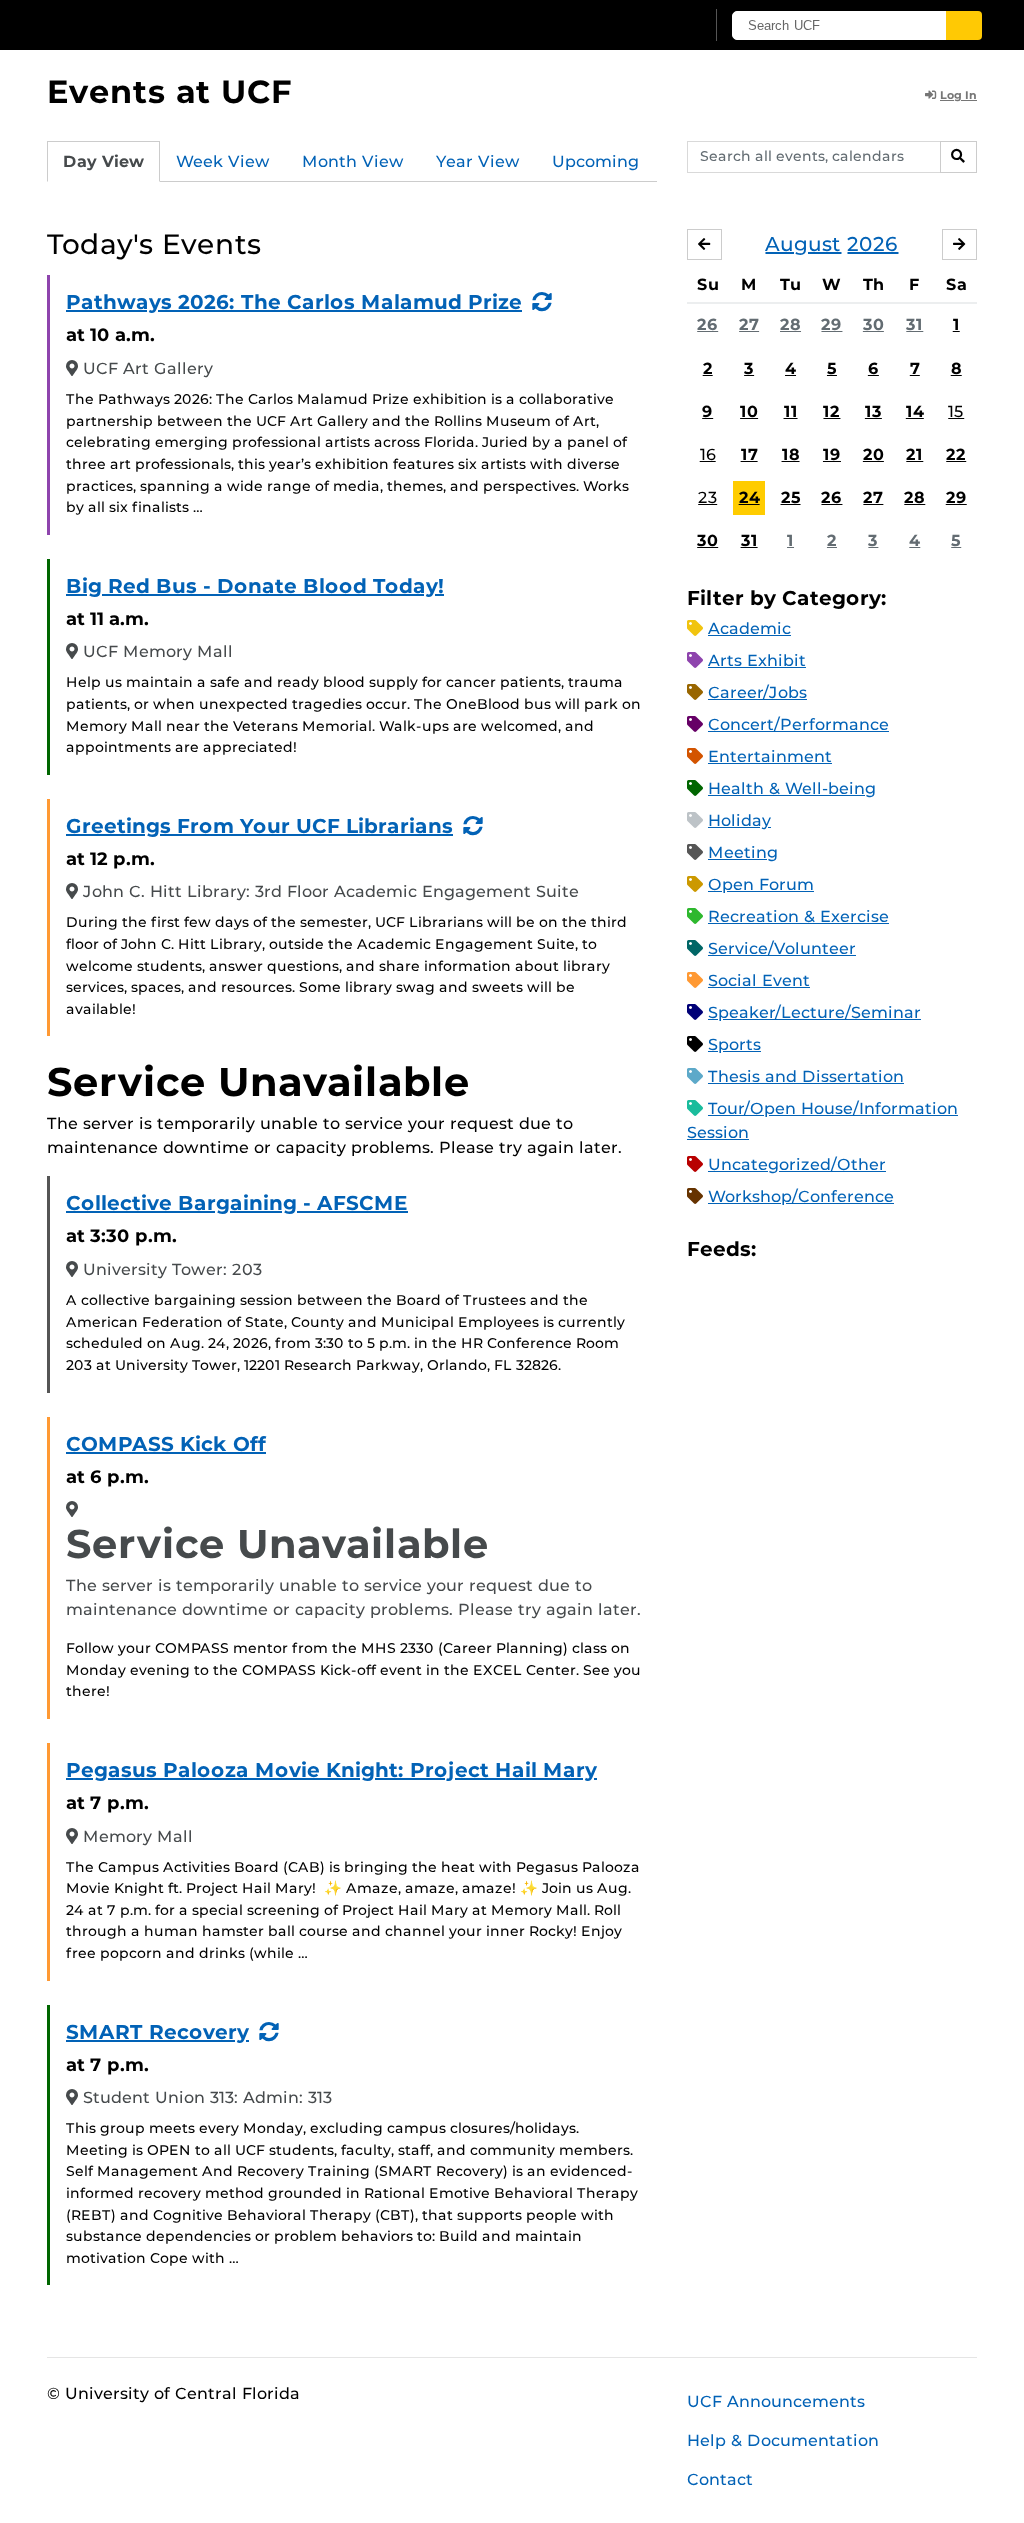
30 (873, 324)
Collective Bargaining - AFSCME (237, 1203)
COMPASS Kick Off (166, 1444)
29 (831, 324)
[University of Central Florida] (190, 24)
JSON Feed (918, 1249)
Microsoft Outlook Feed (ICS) (816, 1249)
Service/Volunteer (782, 948)
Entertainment (770, 756)
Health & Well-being (792, 788)
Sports (734, 1044)
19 (832, 454)
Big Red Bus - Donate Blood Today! (255, 586)
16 (708, 454)
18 (791, 454)
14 (915, 411)
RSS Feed (850, 1249)
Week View (223, 161)
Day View (103, 161)
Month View (353, 161)
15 (956, 411)
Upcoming (595, 161)
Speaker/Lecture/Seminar (814, 1012)
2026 (872, 244)
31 (914, 324)
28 (790, 324)
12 (831, 411)
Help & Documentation (783, 2440)
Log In (958, 95)
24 (749, 497)
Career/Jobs (757, 692)
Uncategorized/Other (797, 1164)
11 (791, 411)
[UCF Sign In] (639, 26)
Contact (720, 2479)
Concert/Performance (798, 724)
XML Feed (884, 1249)
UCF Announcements (776, 2401)
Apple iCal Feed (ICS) (782, 1249)
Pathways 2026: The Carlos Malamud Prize (294, 302)
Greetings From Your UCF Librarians (259, 826)
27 (749, 324)
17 (749, 454)
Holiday (739, 820)
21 (914, 454)
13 (873, 411)
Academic (749, 628)
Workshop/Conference (801, 1196)
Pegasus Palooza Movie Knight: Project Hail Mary (331, 1770)
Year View (478, 161)
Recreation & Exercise (798, 916)
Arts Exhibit (757, 660)
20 (873, 454)
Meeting (743, 852)
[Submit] (964, 25)
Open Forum (761, 884)
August (803, 244)
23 (707, 497)
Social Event (759, 980)
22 (956, 454)
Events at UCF (169, 91)
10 (749, 411)
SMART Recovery (157, 2032)
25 (791, 497)
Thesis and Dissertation (806, 1076)
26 (707, 324)
